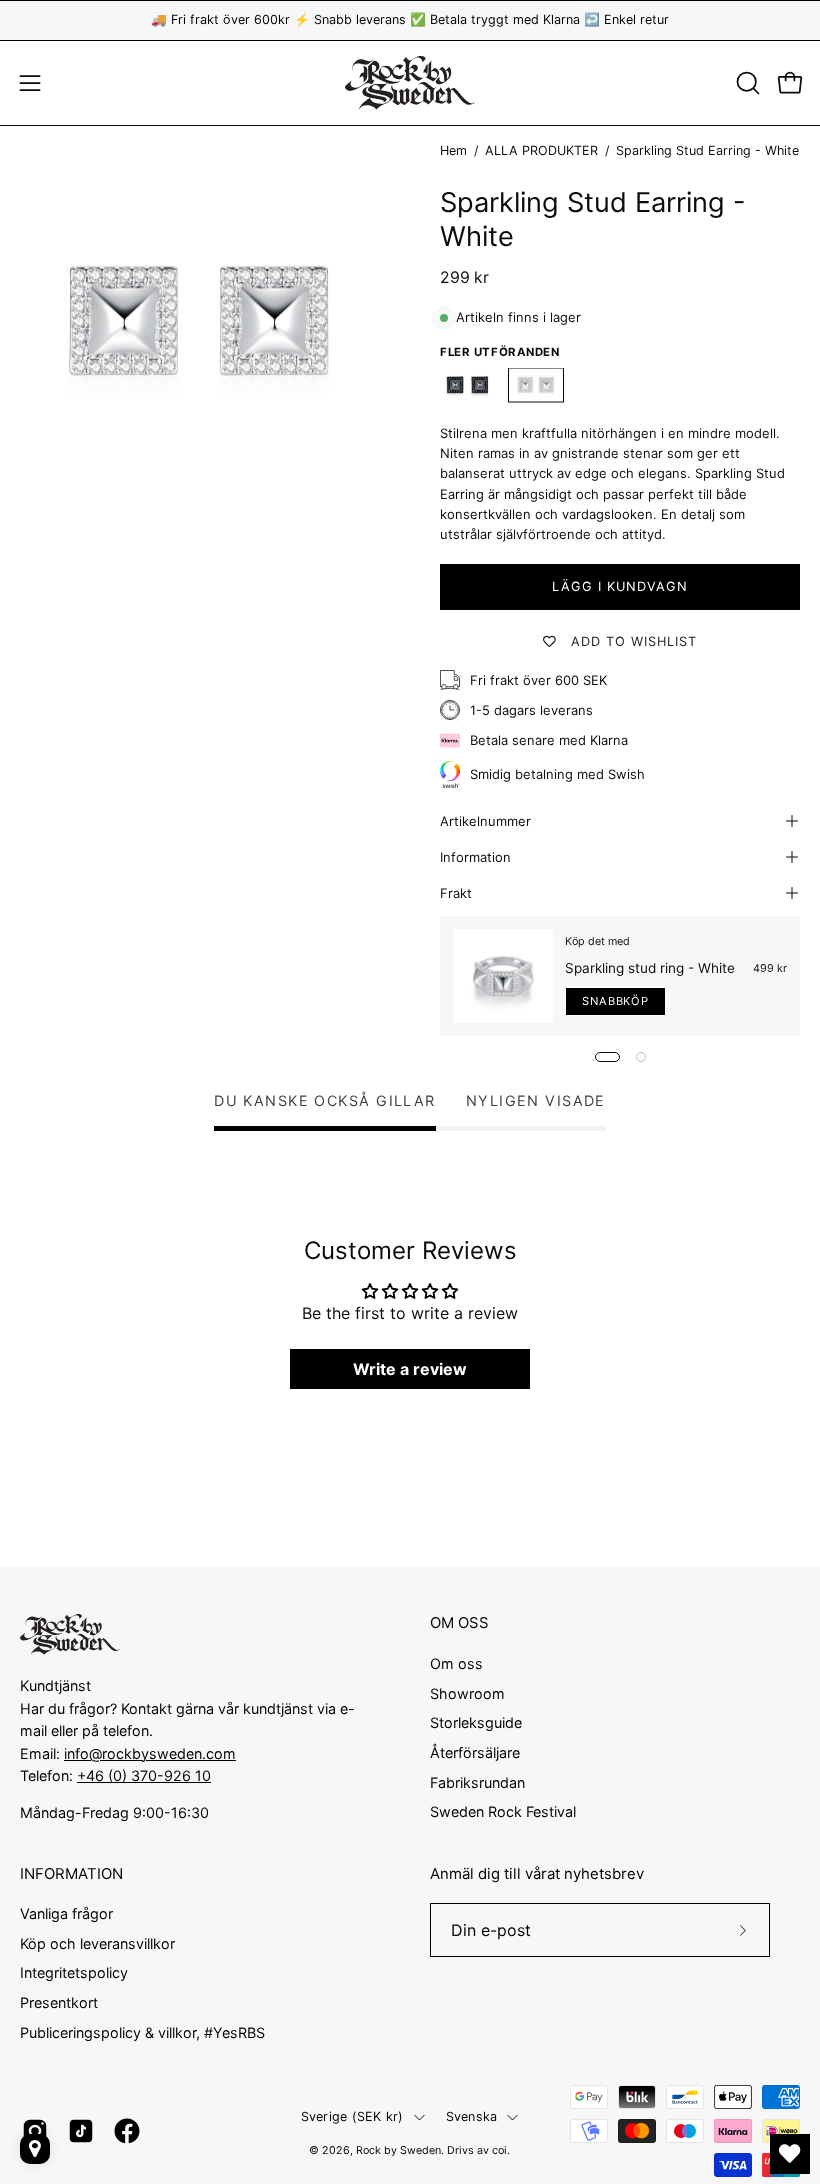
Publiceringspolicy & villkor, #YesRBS (142, 2032)
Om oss (456, 1663)
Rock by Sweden (398, 2150)
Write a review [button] (410, 1369)
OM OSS (459, 1623)
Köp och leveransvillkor (97, 1943)
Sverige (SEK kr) (352, 2116)
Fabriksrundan (477, 1781)
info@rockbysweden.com (150, 1753)
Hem (453, 150)
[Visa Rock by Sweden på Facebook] (127, 2131)
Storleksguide (476, 1722)
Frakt (456, 893)
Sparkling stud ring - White (650, 968)
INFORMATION (71, 1874)
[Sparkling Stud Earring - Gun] (468, 385)
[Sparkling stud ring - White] (503, 976)
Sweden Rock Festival (503, 1811)
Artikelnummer (485, 821)
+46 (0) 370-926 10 (144, 1775)
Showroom (467, 1692)
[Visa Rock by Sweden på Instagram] (35, 2131)
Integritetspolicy (74, 1973)
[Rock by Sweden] (410, 83)
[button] (746, 83)
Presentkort (59, 2003)
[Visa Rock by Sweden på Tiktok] (81, 2131)
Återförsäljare (475, 1752)
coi (499, 2150)
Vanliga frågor (66, 1913)
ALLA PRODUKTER (541, 150)
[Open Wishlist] (790, 2154)
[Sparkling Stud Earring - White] (536, 385)
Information (475, 857)
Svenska (472, 2116)
